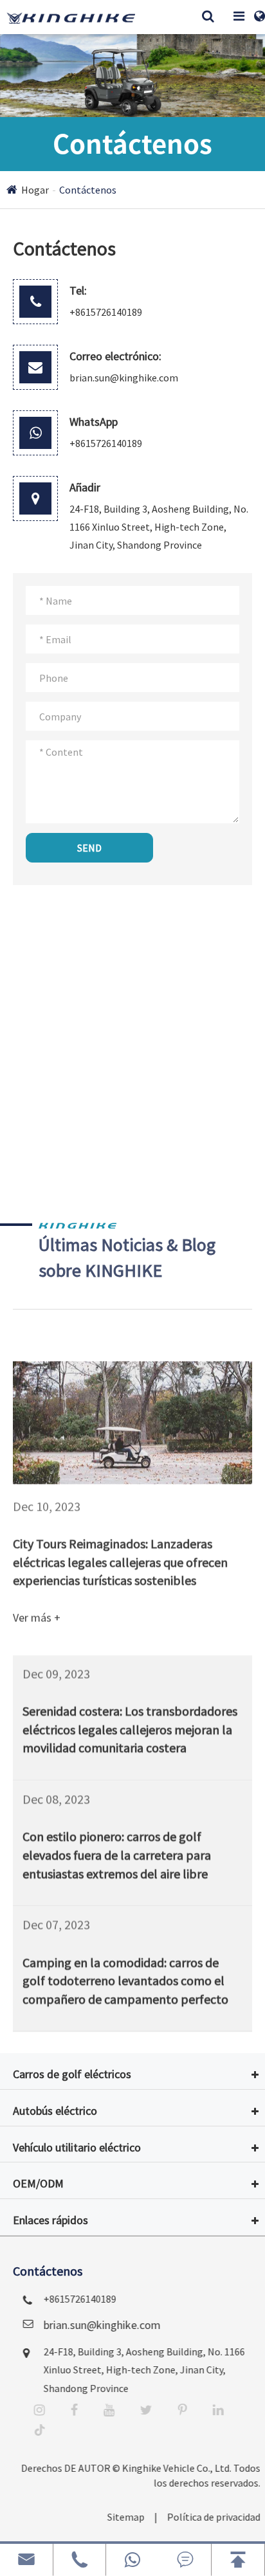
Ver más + (37, 1604)
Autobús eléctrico (55, 2111)
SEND (89, 848)
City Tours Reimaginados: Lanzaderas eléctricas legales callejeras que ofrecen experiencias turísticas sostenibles (120, 1548)
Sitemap (118, 2517)
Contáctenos (88, 190)
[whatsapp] (132, 2560)
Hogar (35, 190)
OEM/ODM (38, 2183)
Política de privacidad (206, 2517)
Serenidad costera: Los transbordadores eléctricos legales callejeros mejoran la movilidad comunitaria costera (130, 1725)
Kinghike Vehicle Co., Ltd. (169, 2468)
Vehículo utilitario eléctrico (77, 2147)
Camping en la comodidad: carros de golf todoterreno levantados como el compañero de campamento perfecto (125, 1977)
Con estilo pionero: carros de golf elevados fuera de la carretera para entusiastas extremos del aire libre (117, 1850)
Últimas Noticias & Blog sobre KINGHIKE (127, 1257)
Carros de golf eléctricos (72, 2074)
